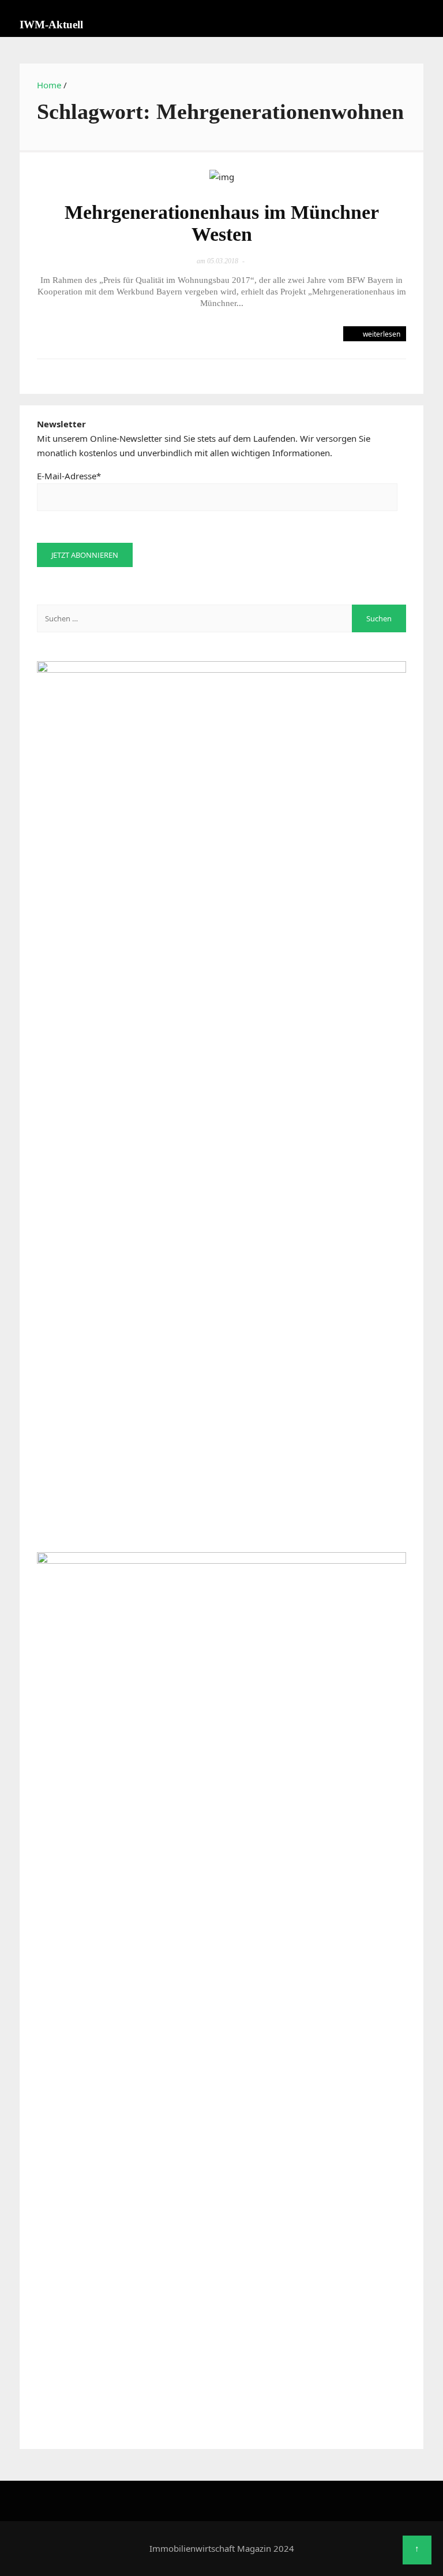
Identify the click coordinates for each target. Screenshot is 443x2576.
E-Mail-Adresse (69, 476)
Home (49, 85)
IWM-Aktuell (51, 25)
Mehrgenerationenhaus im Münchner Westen (222, 223)
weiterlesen (381, 334)
